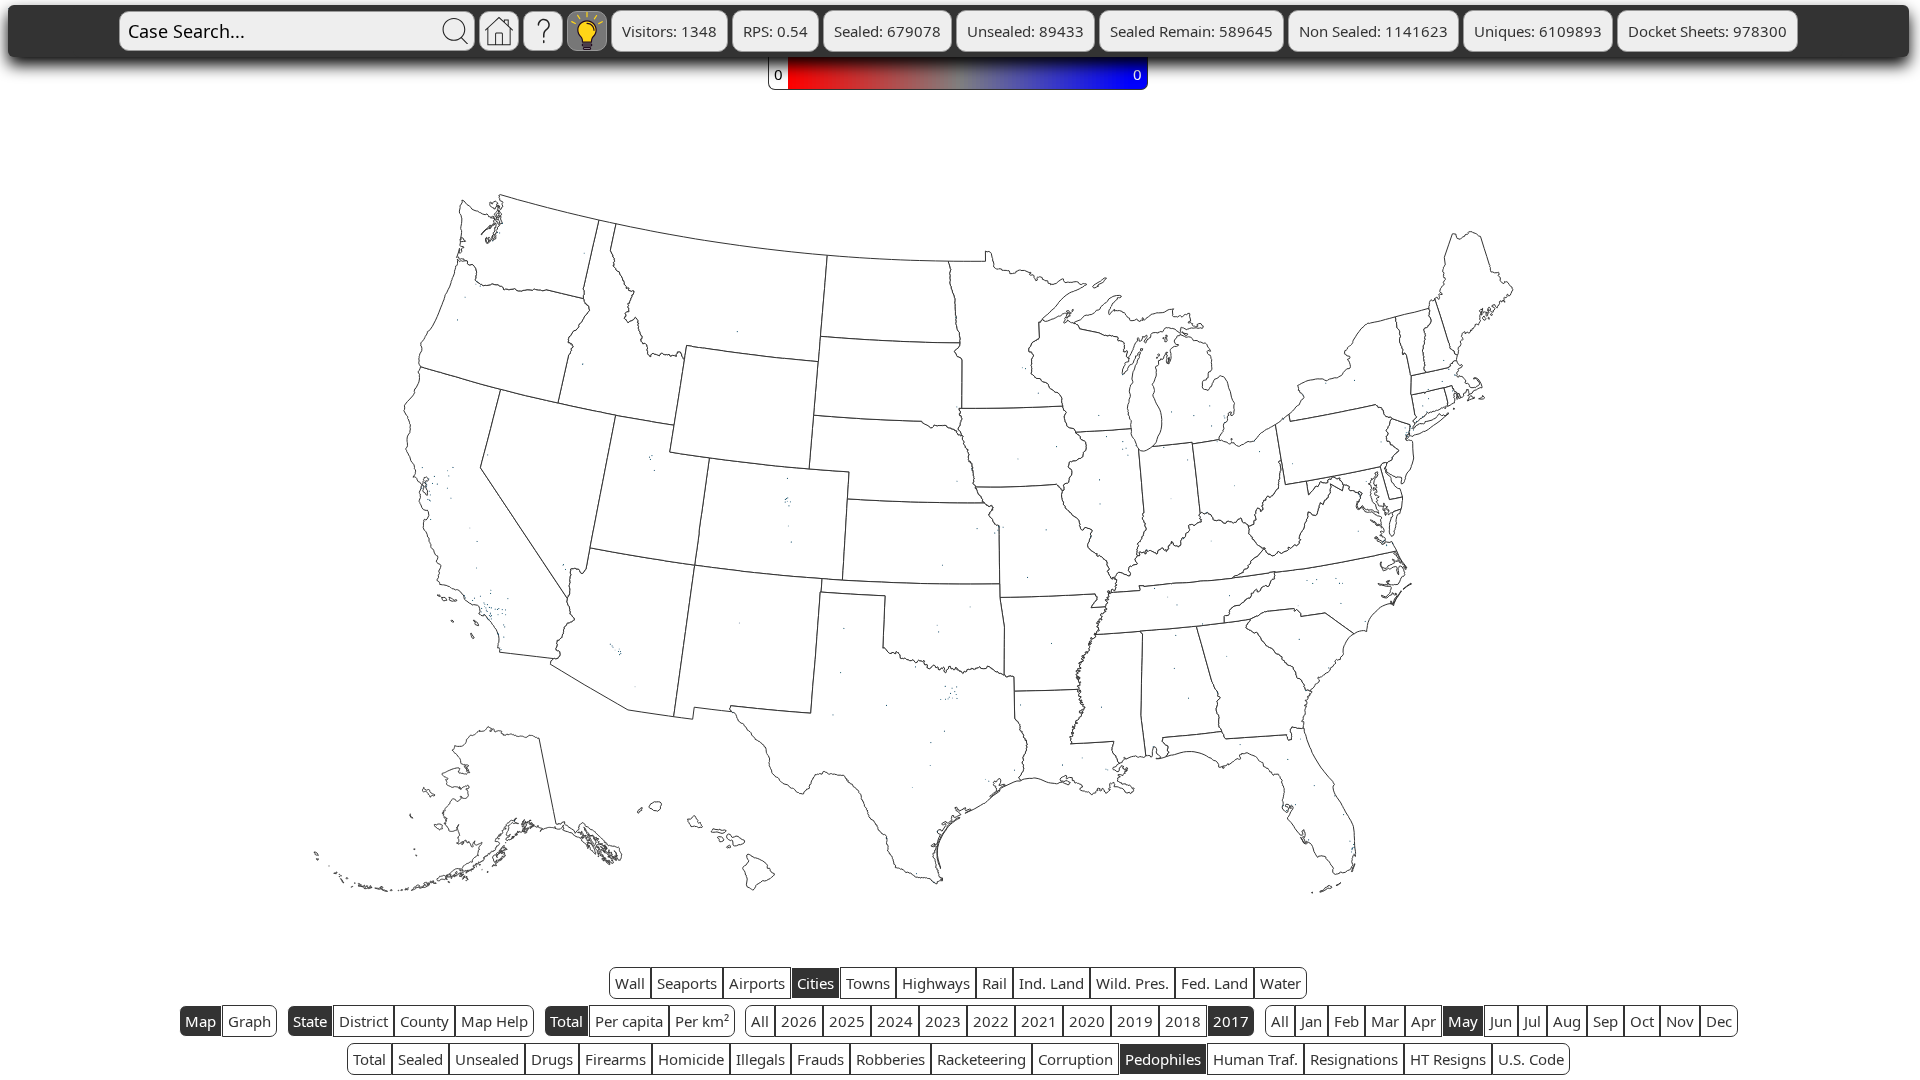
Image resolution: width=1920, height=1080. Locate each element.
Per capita (629, 1021)
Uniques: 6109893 (1538, 31)
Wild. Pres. (1132, 983)
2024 (895, 1021)
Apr (1423, 1021)
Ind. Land (1051, 983)
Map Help (494, 1021)
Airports (757, 983)
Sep (1605, 1021)
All (760, 1021)
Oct (1642, 1021)
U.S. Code (1531, 1059)
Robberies (890, 1059)
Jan (1311, 1021)
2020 (1087, 1021)
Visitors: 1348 (669, 31)
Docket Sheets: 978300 (1707, 31)
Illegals (760, 1059)
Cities (815, 983)
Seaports (687, 983)
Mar (1385, 1021)
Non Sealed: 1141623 (1373, 31)
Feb (1346, 1021)
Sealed (420, 1059)
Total (566, 1021)
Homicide (691, 1059)
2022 (991, 1021)
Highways (936, 983)
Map (200, 1021)
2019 (1135, 1021)
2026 (799, 1021)
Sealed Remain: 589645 (1191, 31)
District (363, 1021)
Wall (630, 983)
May (1463, 1021)
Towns (868, 983)
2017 (1231, 1021)
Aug (1567, 1021)
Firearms (615, 1059)
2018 (1183, 1021)
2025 (847, 1021)
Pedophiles (1163, 1059)
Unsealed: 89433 (1025, 31)
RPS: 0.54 (775, 31)
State (310, 1021)
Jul (1532, 1021)
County (424, 1021)
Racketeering (981, 1059)
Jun (1501, 1021)
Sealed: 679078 (887, 31)
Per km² (702, 1021)
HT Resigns (1448, 1059)
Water (1280, 983)
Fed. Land (1214, 983)
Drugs (552, 1059)
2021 (1039, 1021)
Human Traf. (1255, 1059)
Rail (994, 983)
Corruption (1075, 1059)
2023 (943, 1021)
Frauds (820, 1059)
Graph (249, 1021)
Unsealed (487, 1059)
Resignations (1354, 1059)
